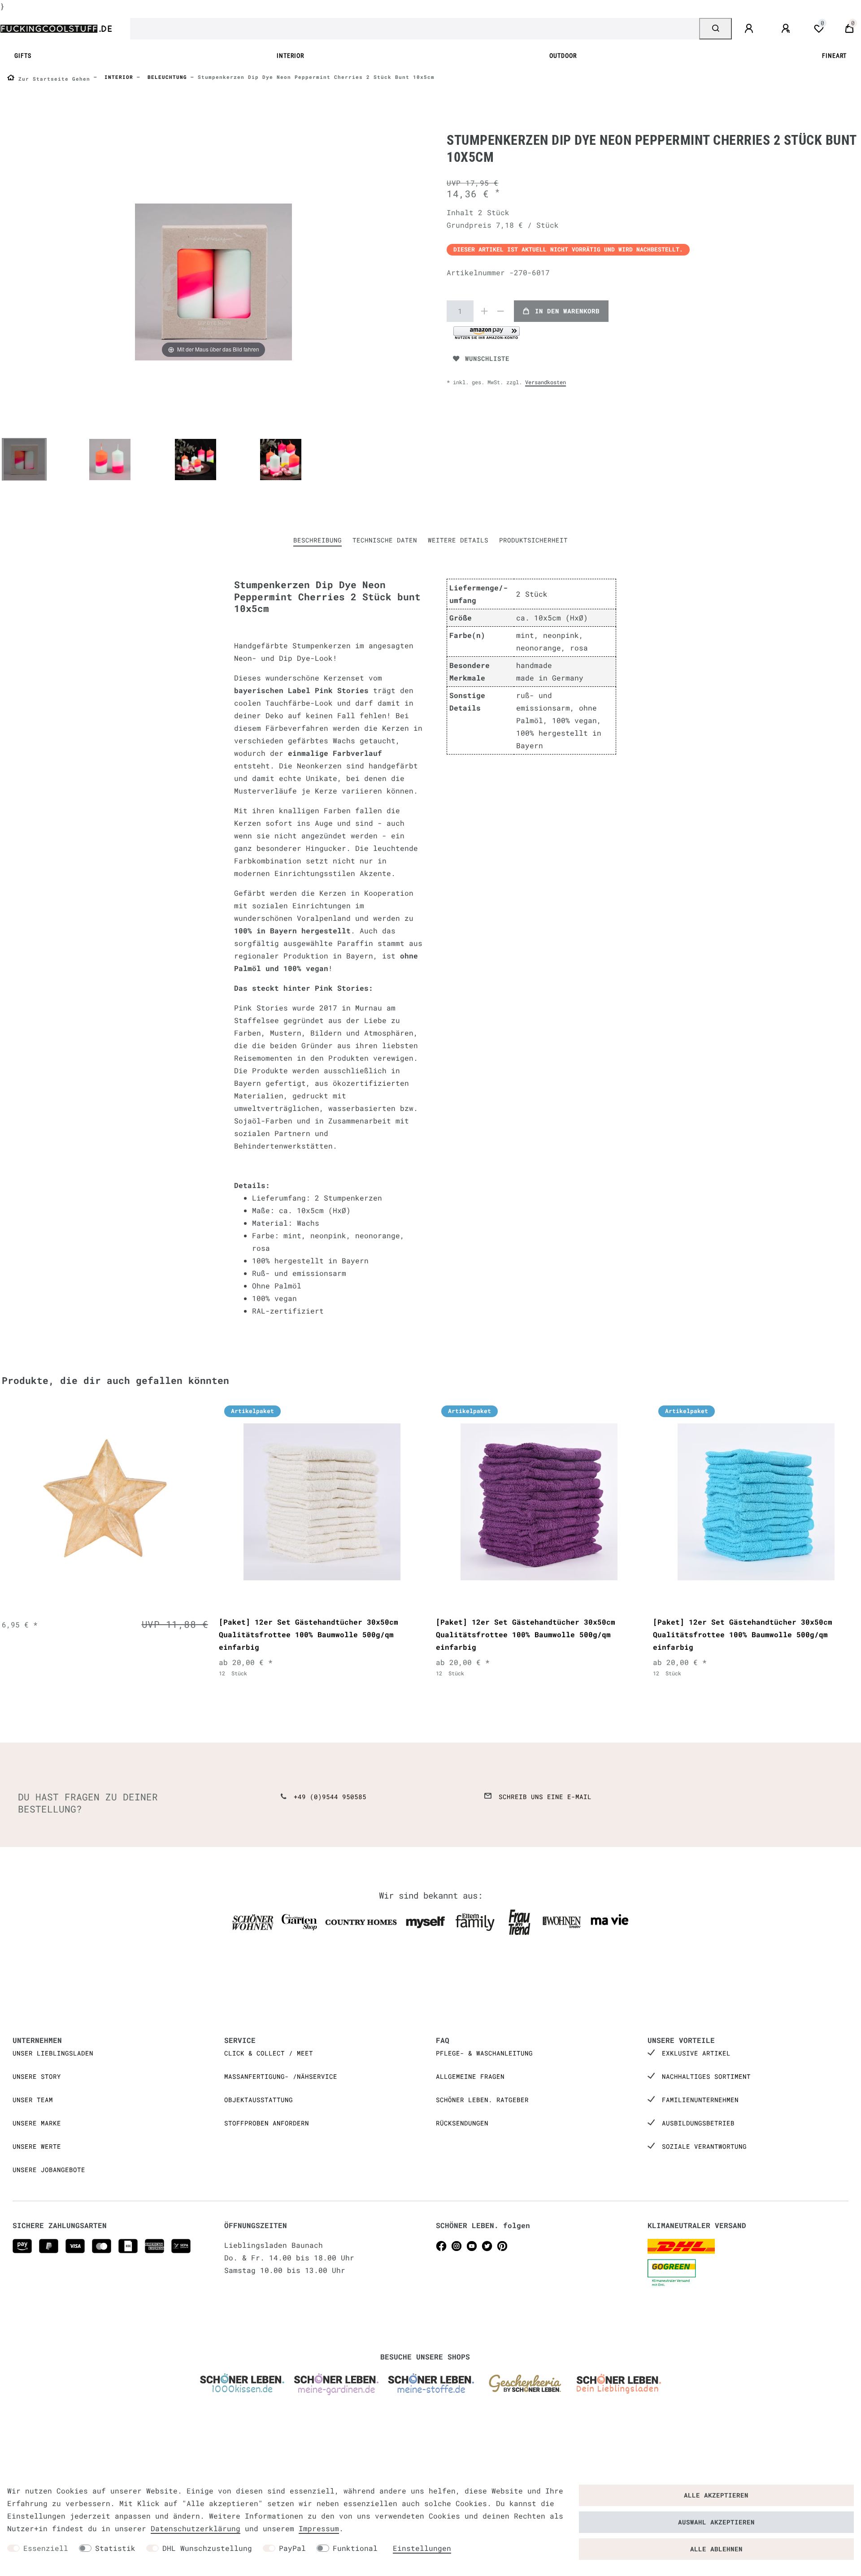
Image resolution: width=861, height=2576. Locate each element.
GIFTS (23, 56)
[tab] (317, 540)
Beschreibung (317, 540)
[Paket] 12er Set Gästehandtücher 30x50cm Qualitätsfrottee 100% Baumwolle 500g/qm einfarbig (309, 1634)
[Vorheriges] (142, 282)
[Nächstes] (285, 282)
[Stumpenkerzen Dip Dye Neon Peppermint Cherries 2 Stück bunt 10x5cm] (24, 460)
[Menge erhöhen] (484, 311)
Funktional (355, 2548)
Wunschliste (487, 358)
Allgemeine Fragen (470, 2076)
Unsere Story (37, 2076)
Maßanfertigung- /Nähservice (281, 2076)
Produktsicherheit (533, 540)
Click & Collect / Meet (269, 2053)
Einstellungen (422, 2548)
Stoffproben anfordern (267, 2123)
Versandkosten (546, 382)
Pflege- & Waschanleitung (484, 2053)
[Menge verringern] (500, 311)
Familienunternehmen (700, 2100)
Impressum (319, 2528)
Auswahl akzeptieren (716, 2522)
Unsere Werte (37, 2146)
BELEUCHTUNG (165, 77)
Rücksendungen (462, 2123)
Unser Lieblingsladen (53, 2053)
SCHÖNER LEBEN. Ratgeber (482, 2100)
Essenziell (46, 2548)
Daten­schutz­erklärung (196, 2528)
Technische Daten (385, 540)
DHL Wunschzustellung (207, 2548)
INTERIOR (290, 56)
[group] (105, 1502)
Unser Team (33, 2100)
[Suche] (715, 29)
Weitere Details (458, 540)
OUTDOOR (563, 56)
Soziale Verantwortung (704, 2146)
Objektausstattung (259, 2100)
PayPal (292, 2548)
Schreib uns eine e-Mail (545, 1797)
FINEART (834, 56)
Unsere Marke (37, 2123)
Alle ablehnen (716, 2549)
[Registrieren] (787, 29)
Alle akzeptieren (716, 2495)
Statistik (115, 2548)
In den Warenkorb (567, 311)
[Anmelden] (750, 29)
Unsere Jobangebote (49, 2170)
